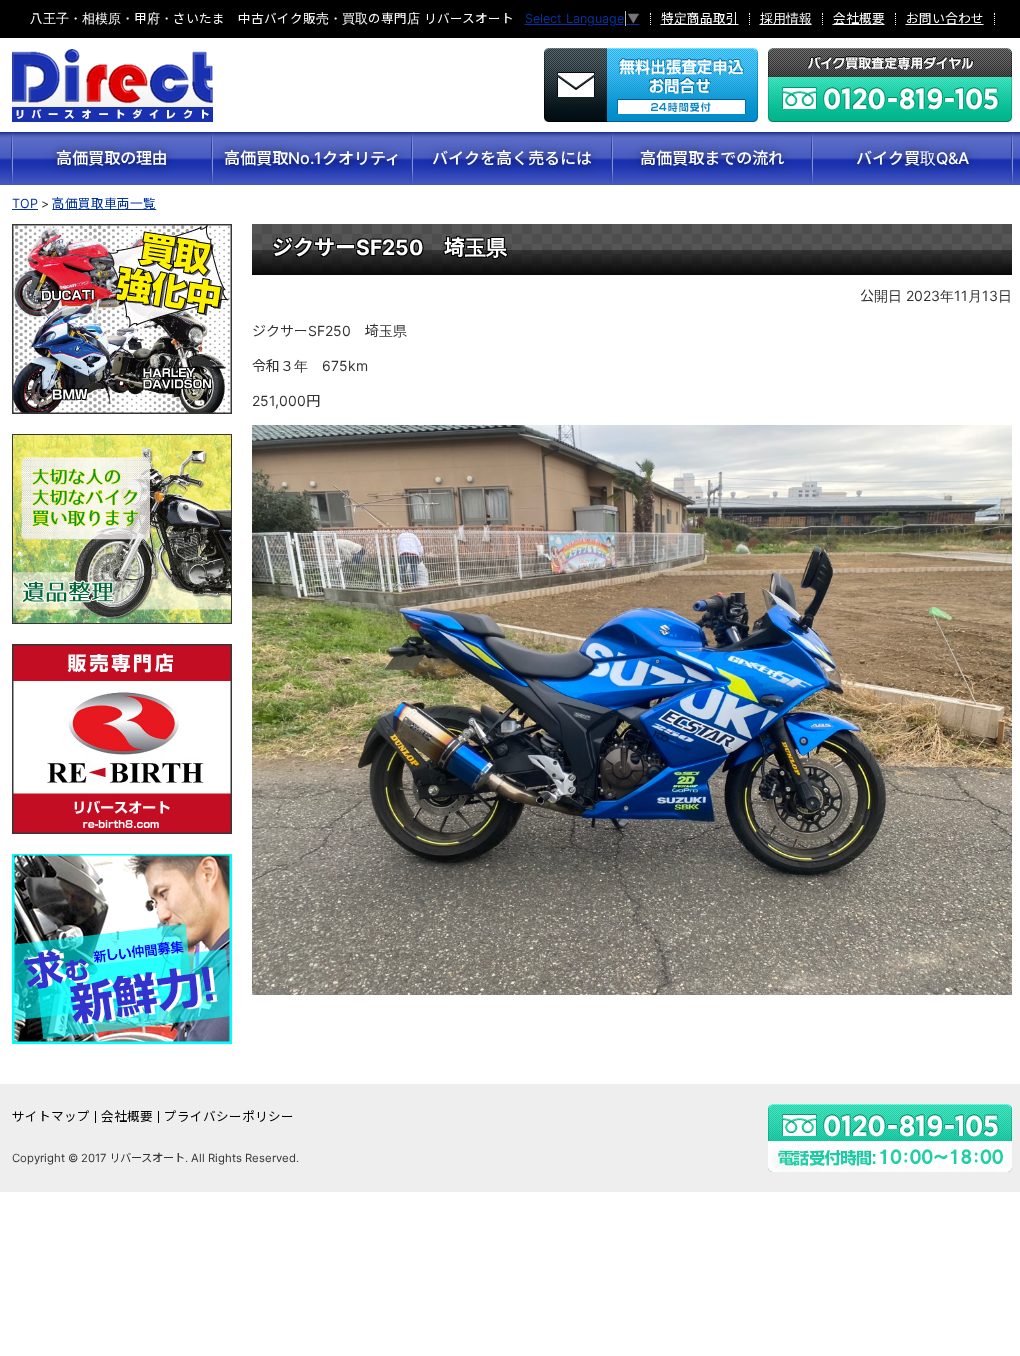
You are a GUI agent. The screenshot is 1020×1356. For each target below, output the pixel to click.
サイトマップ (51, 1117)
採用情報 (786, 19)
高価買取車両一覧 (104, 203)
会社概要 (859, 19)
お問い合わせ (945, 19)
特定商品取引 (700, 19)
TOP (25, 203)
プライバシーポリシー (229, 1117)
